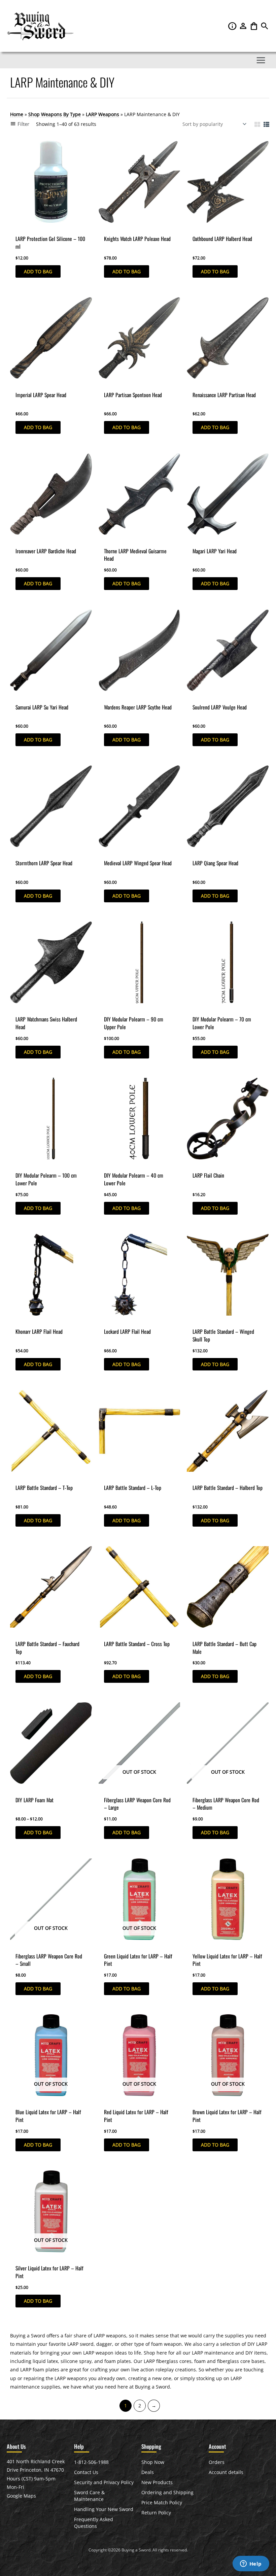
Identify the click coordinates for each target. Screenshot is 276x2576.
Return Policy (156, 2513)
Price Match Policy (162, 2502)
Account (244, 26)
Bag (254, 26)
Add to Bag (38, 271)
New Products (157, 2482)
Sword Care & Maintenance (89, 2496)
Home (17, 114)
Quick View (22, 227)
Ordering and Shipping (167, 2492)
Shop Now (153, 2462)
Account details (226, 2472)
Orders (217, 2462)
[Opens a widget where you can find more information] (251, 2564)
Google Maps (21, 2496)
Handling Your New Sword (104, 2509)
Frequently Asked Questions (94, 2523)
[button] (265, 28)
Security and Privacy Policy (104, 2482)
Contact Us (86, 2472)
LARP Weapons (102, 114)
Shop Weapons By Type (55, 114)
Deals (148, 2472)
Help (233, 26)
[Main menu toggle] (261, 60)
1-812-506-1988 (91, 2462)
